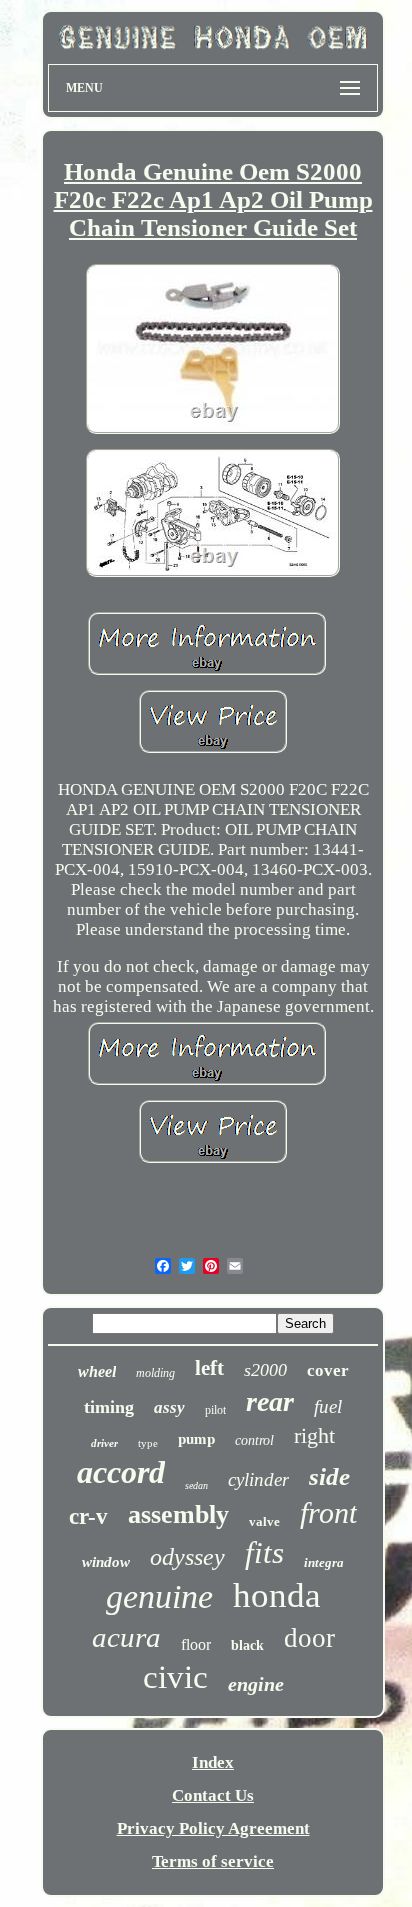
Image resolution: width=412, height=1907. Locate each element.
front (328, 1512)
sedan (196, 1485)
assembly (178, 1514)
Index (213, 1762)
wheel (97, 1371)
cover (328, 1370)
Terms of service (213, 1861)
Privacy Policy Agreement (213, 1828)
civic (175, 1677)
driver (104, 1443)
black (247, 1645)
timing (109, 1407)
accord (121, 1472)
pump (196, 1438)
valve (264, 1521)
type (148, 1443)
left (209, 1368)
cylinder (258, 1479)
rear (270, 1401)
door (309, 1638)
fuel (328, 1406)
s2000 (265, 1370)
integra (324, 1562)
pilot (215, 1410)
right (314, 1435)
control (254, 1440)
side (329, 1476)
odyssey (187, 1557)
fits (264, 1552)
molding (155, 1373)
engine (256, 1684)
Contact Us (213, 1795)
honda (277, 1595)
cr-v (88, 1516)
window (106, 1562)
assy (169, 1407)
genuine (159, 1596)
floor (196, 1644)
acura (126, 1637)
